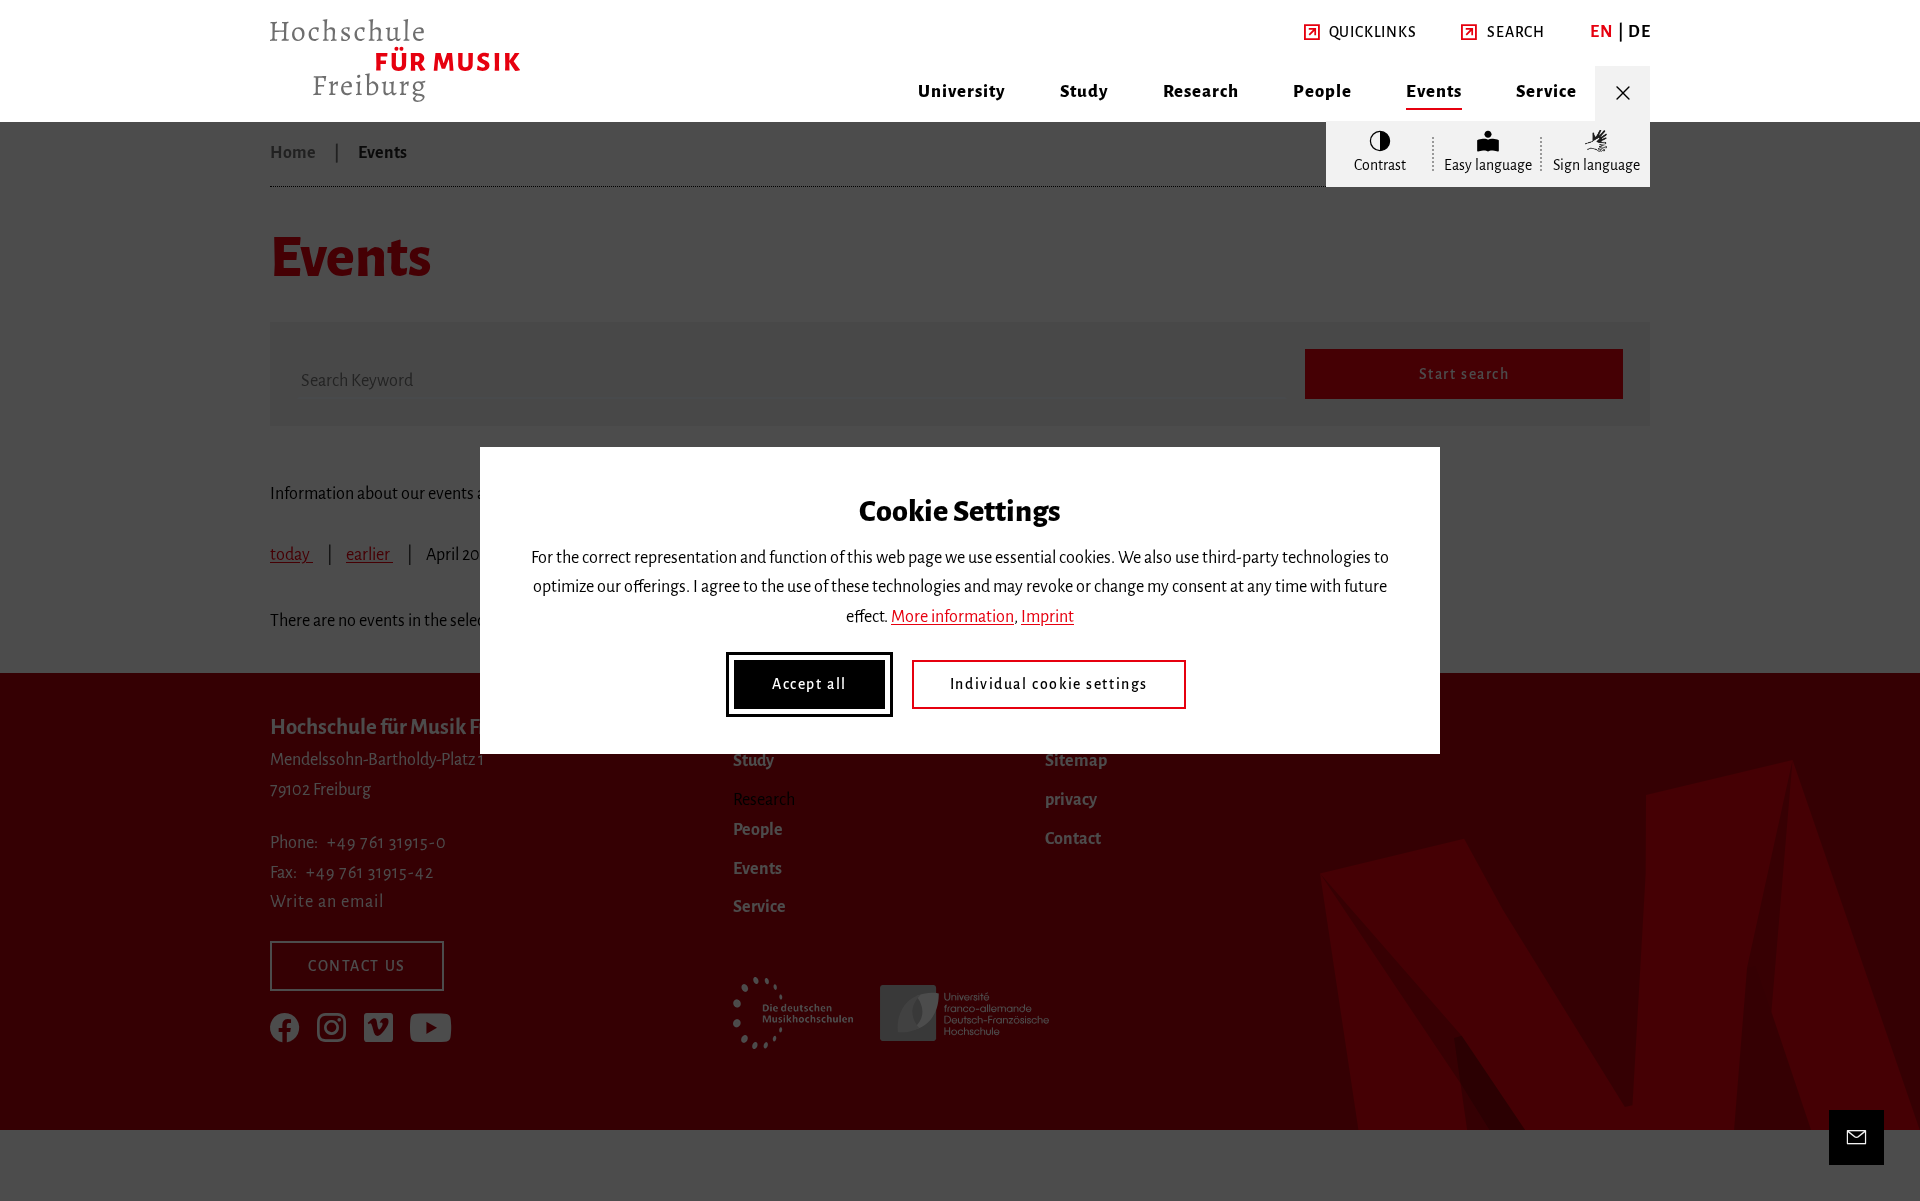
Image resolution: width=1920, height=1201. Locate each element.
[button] (1360, 33)
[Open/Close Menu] (1622, 93)
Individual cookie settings (1049, 684)
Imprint (1047, 617)
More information (952, 617)
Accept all (809, 684)
